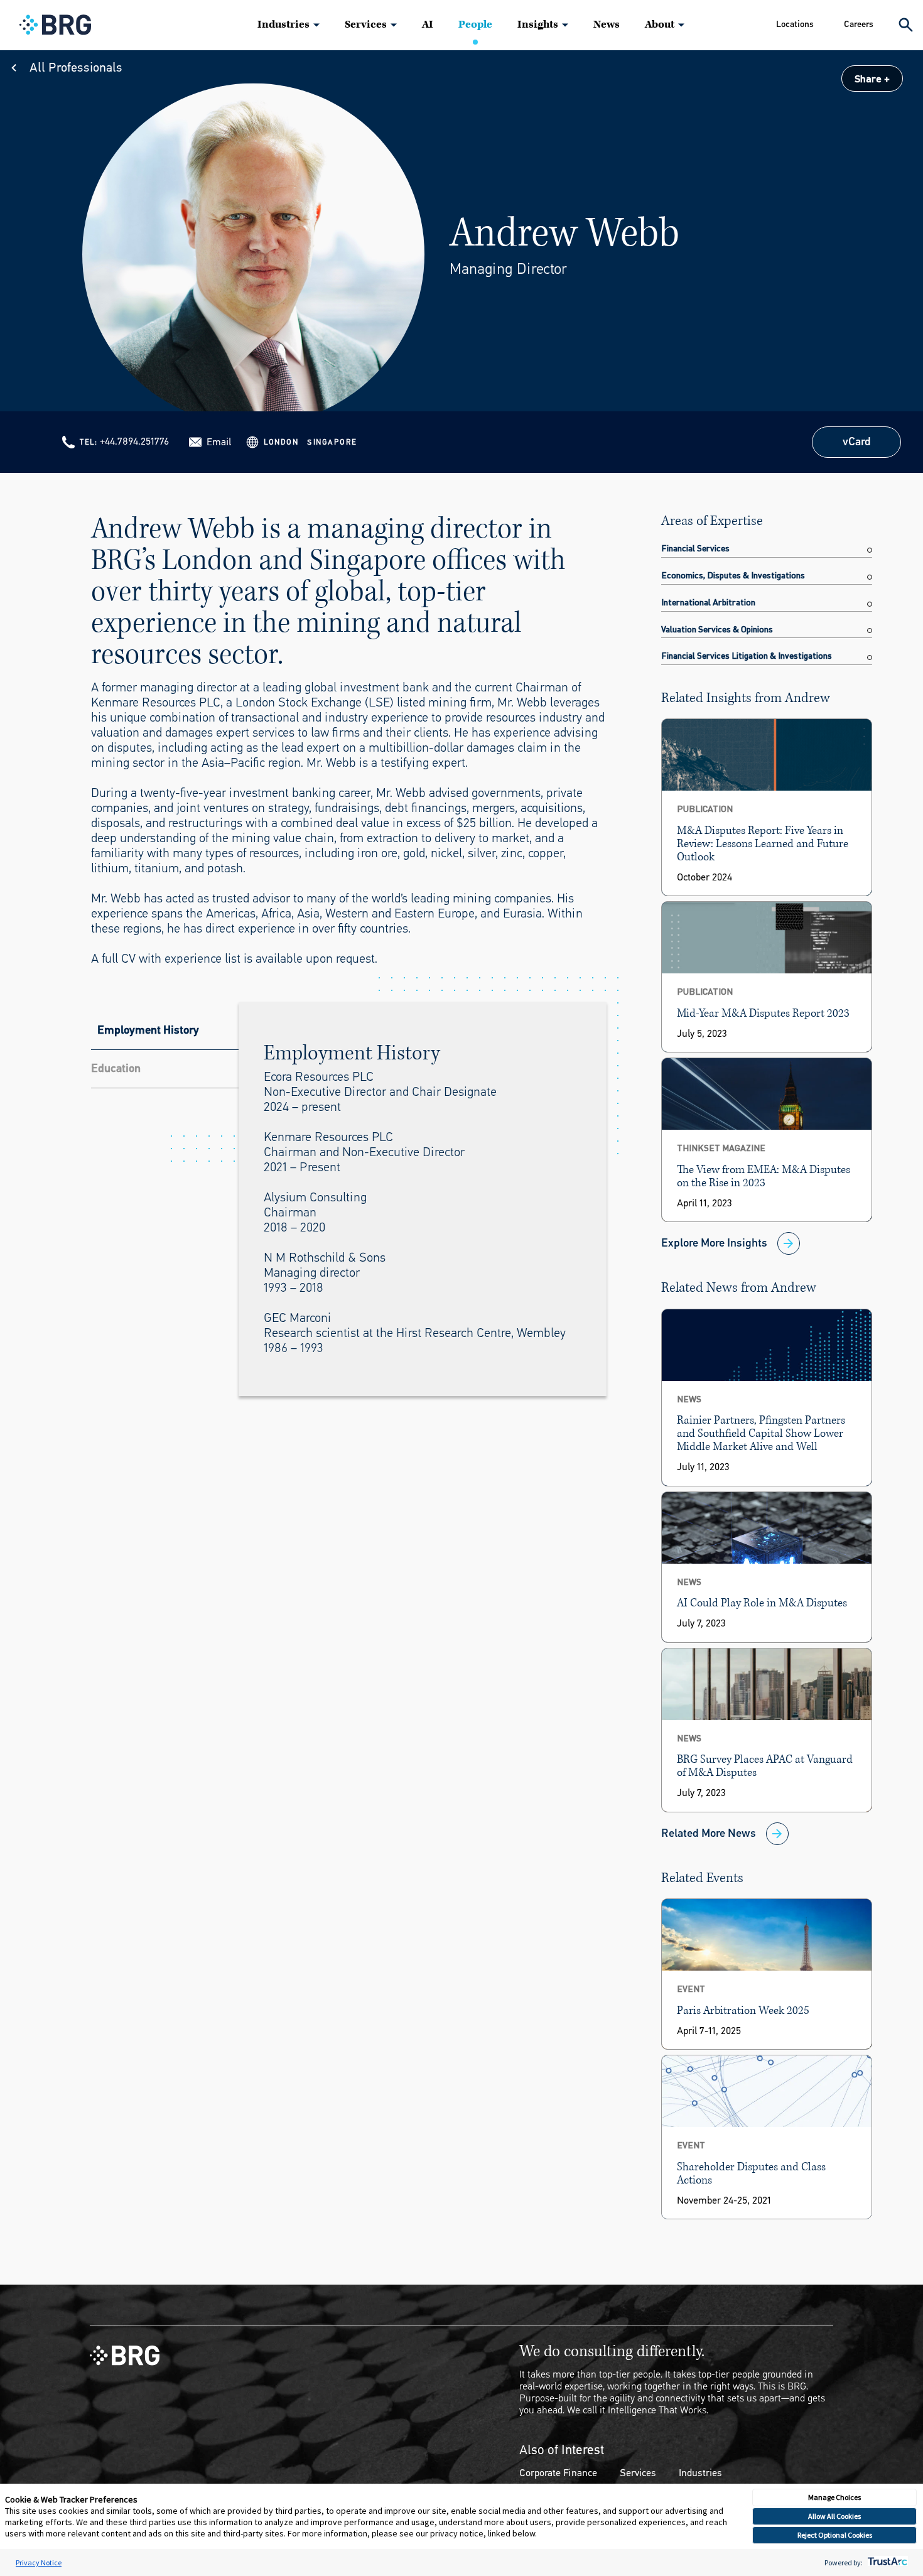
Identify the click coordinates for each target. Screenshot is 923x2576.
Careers (859, 24)
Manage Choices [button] (834, 2497)
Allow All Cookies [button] (834, 2516)
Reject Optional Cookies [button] (835, 2535)
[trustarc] (886, 2562)
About (660, 24)
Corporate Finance (558, 2473)
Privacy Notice (39, 2562)
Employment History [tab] (148, 1030)
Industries (283, 24)
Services (366, 24)
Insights (538, 24)
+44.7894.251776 (134, 441)
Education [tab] (116, 1068)
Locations (795, 24)
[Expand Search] (906, 25)
